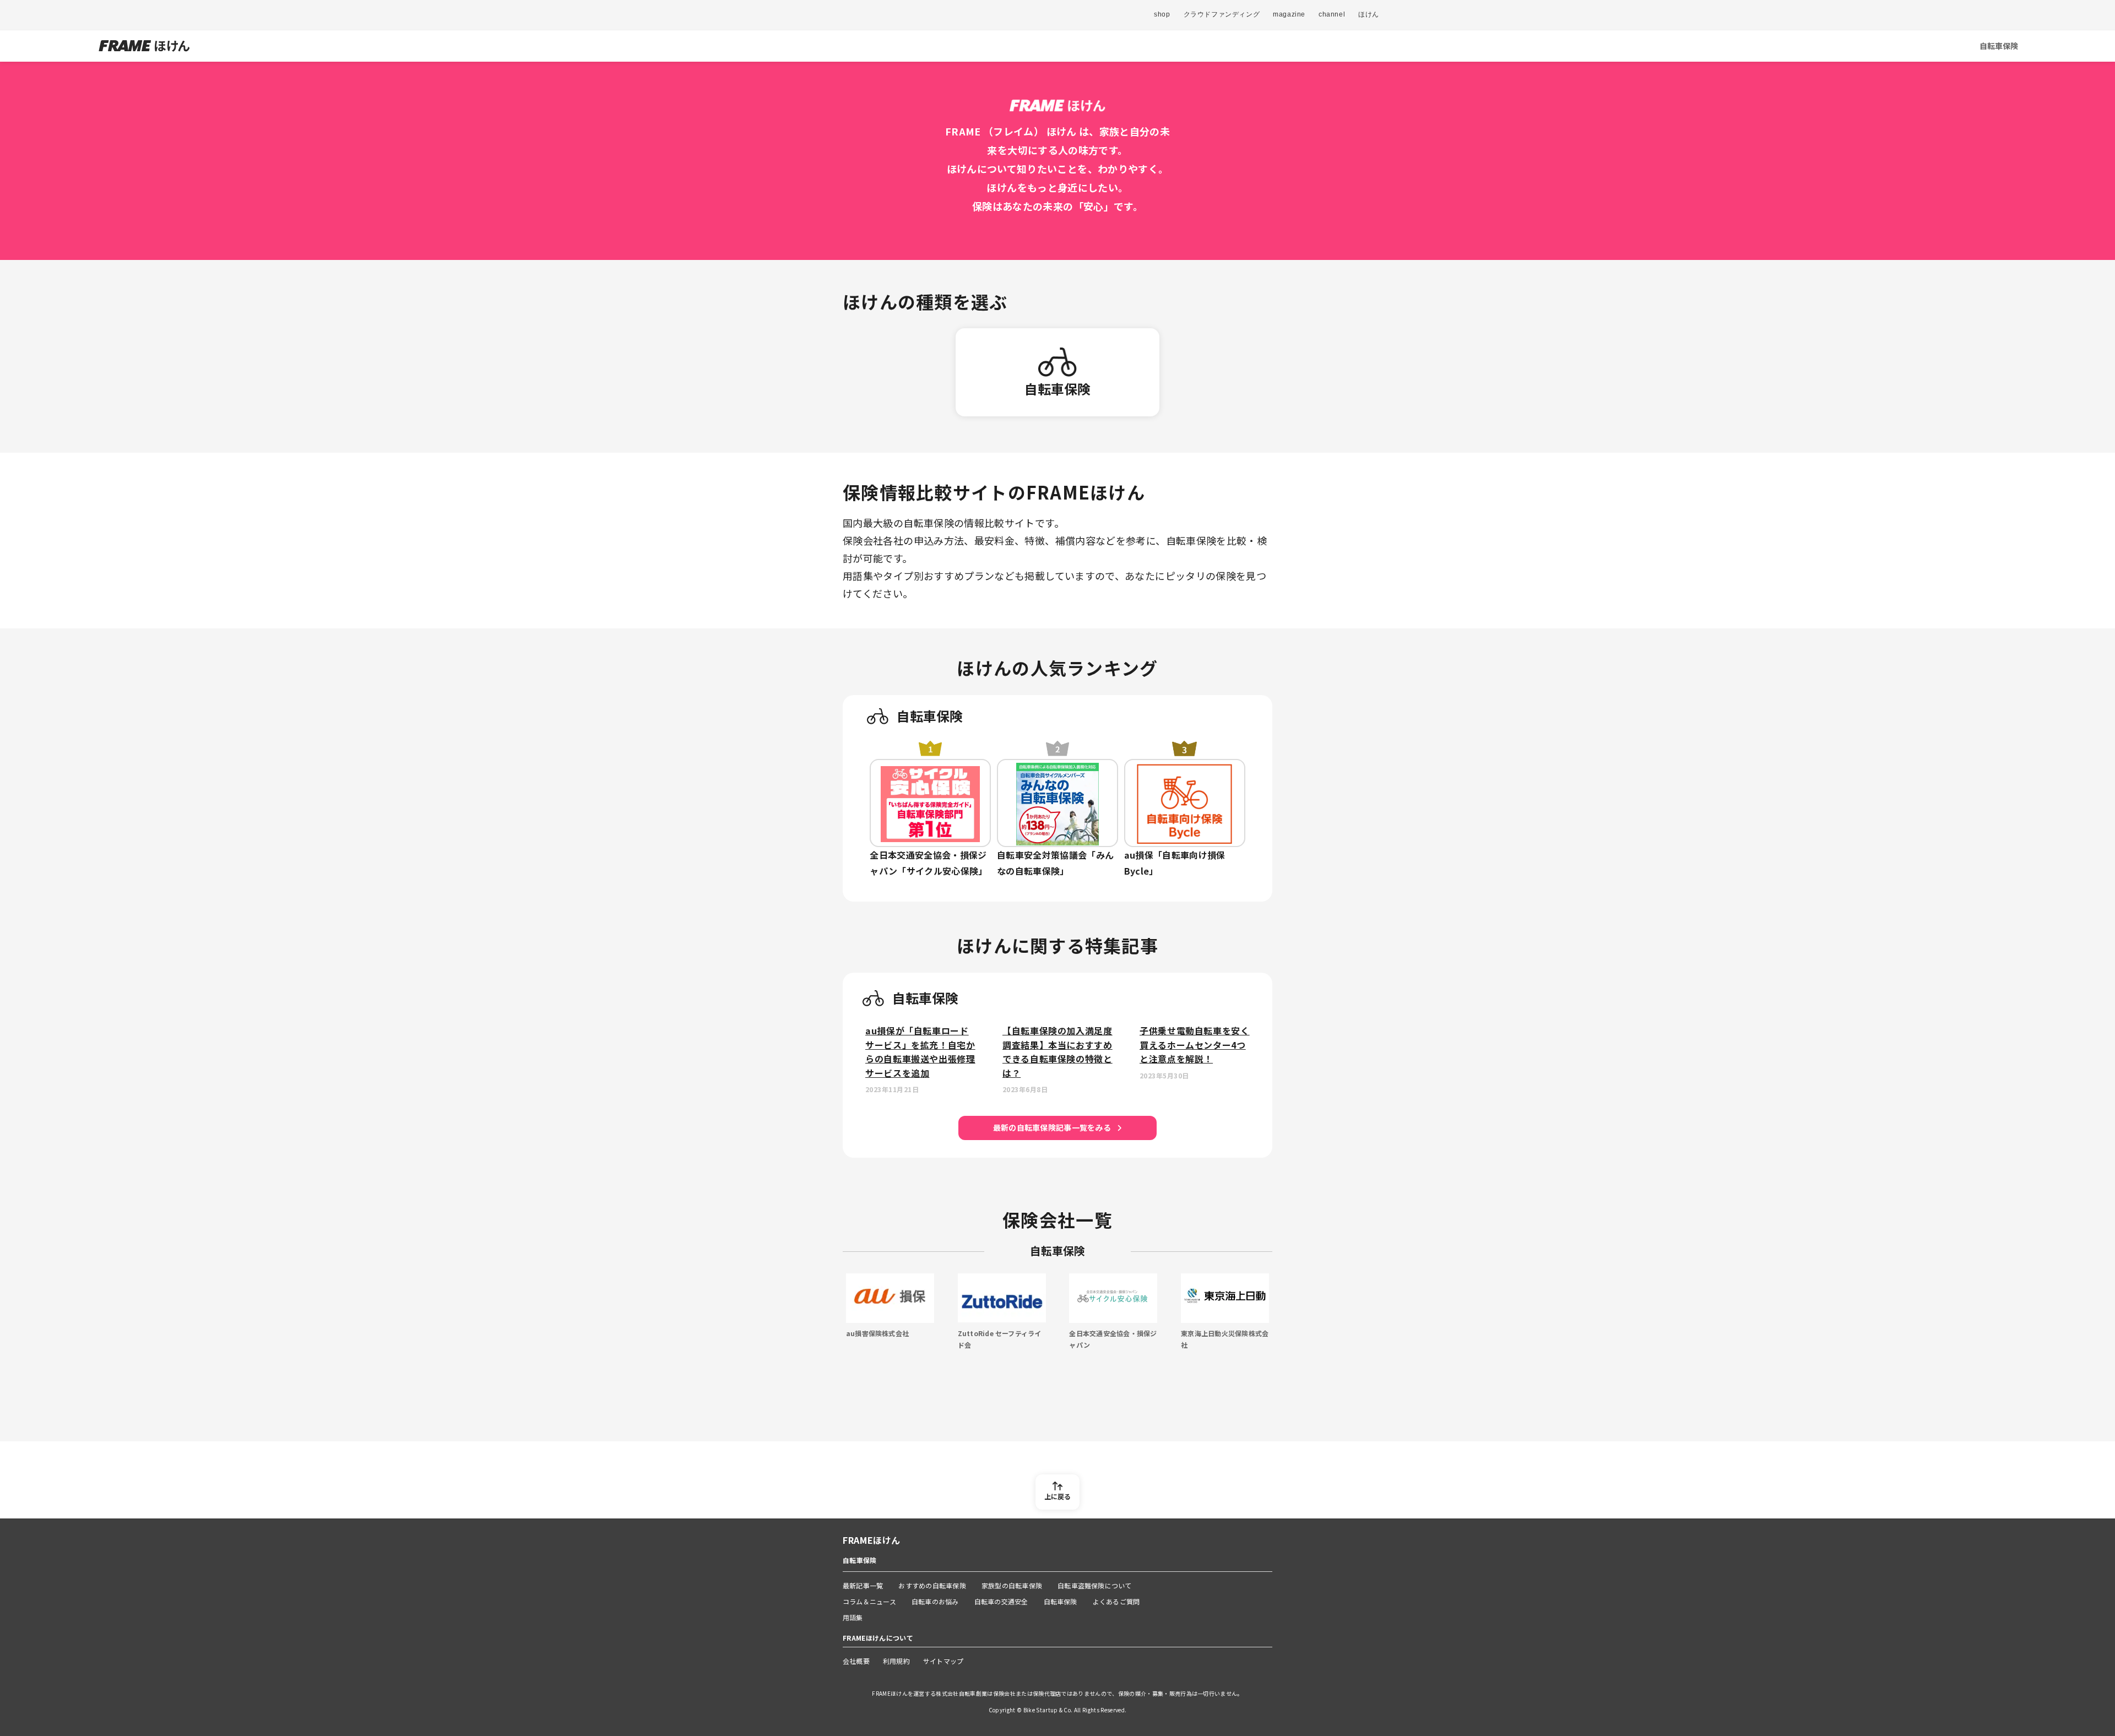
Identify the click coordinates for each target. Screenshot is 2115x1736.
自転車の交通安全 (1001, 1601)
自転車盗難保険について (1095, 1585)
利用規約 (896, 1661)
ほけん (1369, 14)
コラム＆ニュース (869, 1601)
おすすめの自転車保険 (932, 1585)
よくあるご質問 (1116, 1601)
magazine (1289, 14)
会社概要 (856, 1661)
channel (1332, 14)
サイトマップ (943, 1661)
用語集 (853, 1617)
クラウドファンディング (1222, 14)
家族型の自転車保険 (1012, 1585)
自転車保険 (1999, 46)
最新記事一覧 (863, 1585)
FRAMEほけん (872, 1540)
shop (1162, 14)
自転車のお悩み (935, 1601)
